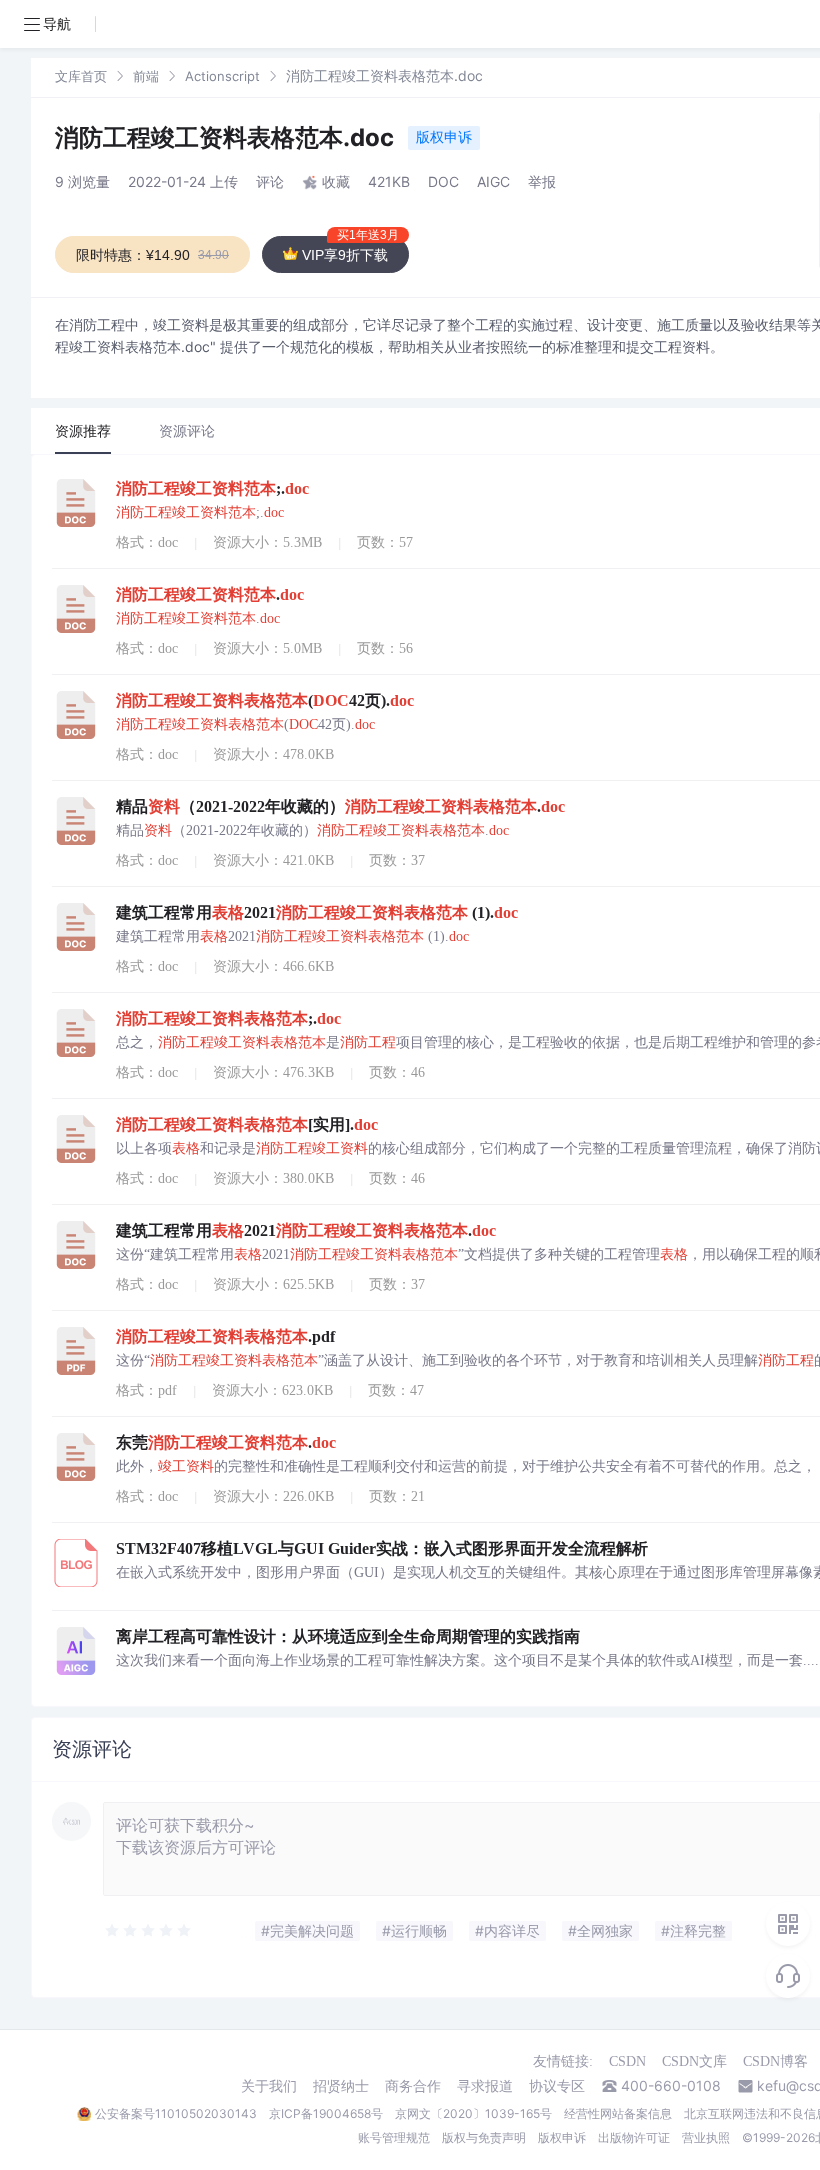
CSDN (627, 2061)
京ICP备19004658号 (326, 2113)
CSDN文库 (694, 2061)
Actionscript (222, 76)
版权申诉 (444, 136)
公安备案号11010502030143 (176, 2113)
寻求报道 (485, 2086)
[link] (81, 75)
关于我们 (269, 2086)
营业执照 (706, 2137)
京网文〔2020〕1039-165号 (473, 2113)
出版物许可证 (634, 2137)
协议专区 (557, 2086)
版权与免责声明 (484, 2137)
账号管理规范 (394, 2137)
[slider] (149, 1931)
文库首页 (81, 76)
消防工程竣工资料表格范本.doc (227, 137)
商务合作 (413, 2086)
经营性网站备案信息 (618, 2113)
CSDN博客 (775, 2061)
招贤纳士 (341, 2086)
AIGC (493, 181)
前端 (146, 76)
